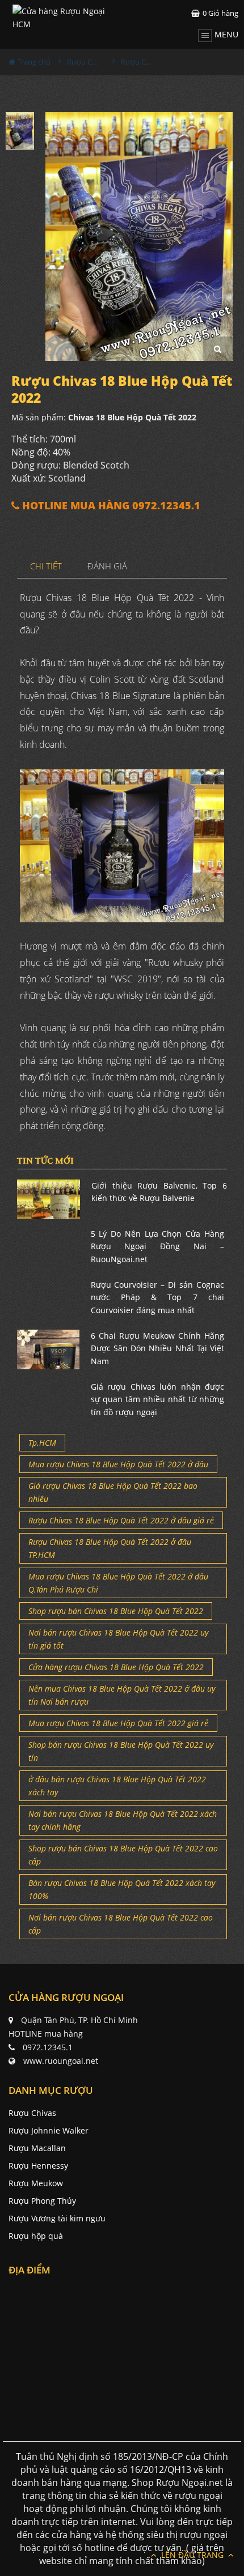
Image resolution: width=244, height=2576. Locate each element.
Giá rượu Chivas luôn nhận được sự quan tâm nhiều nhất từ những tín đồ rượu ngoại (158, 1399)
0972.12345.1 (48, 2047)
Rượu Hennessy (38, 2166)
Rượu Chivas (32, 2113)
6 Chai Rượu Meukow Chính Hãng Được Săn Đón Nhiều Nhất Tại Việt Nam (158, 1348)
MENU (225, 34)
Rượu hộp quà (36, 2236)
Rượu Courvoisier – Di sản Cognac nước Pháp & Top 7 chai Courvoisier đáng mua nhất (158, 1297)
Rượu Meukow (36, 2183)
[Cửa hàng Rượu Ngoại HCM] (68, 18)
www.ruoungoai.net (61, 2061)
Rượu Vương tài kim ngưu (57, 2218)
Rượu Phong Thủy (42, 2201)
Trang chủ (33, 62)
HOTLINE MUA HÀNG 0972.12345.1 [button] (110, 506)
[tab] (46, 567)
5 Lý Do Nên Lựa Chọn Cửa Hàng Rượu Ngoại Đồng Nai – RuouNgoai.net (158, 1246)
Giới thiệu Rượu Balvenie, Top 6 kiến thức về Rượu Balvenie (159, 1192)
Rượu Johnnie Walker (49, 2130)
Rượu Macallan (37, 2148)
